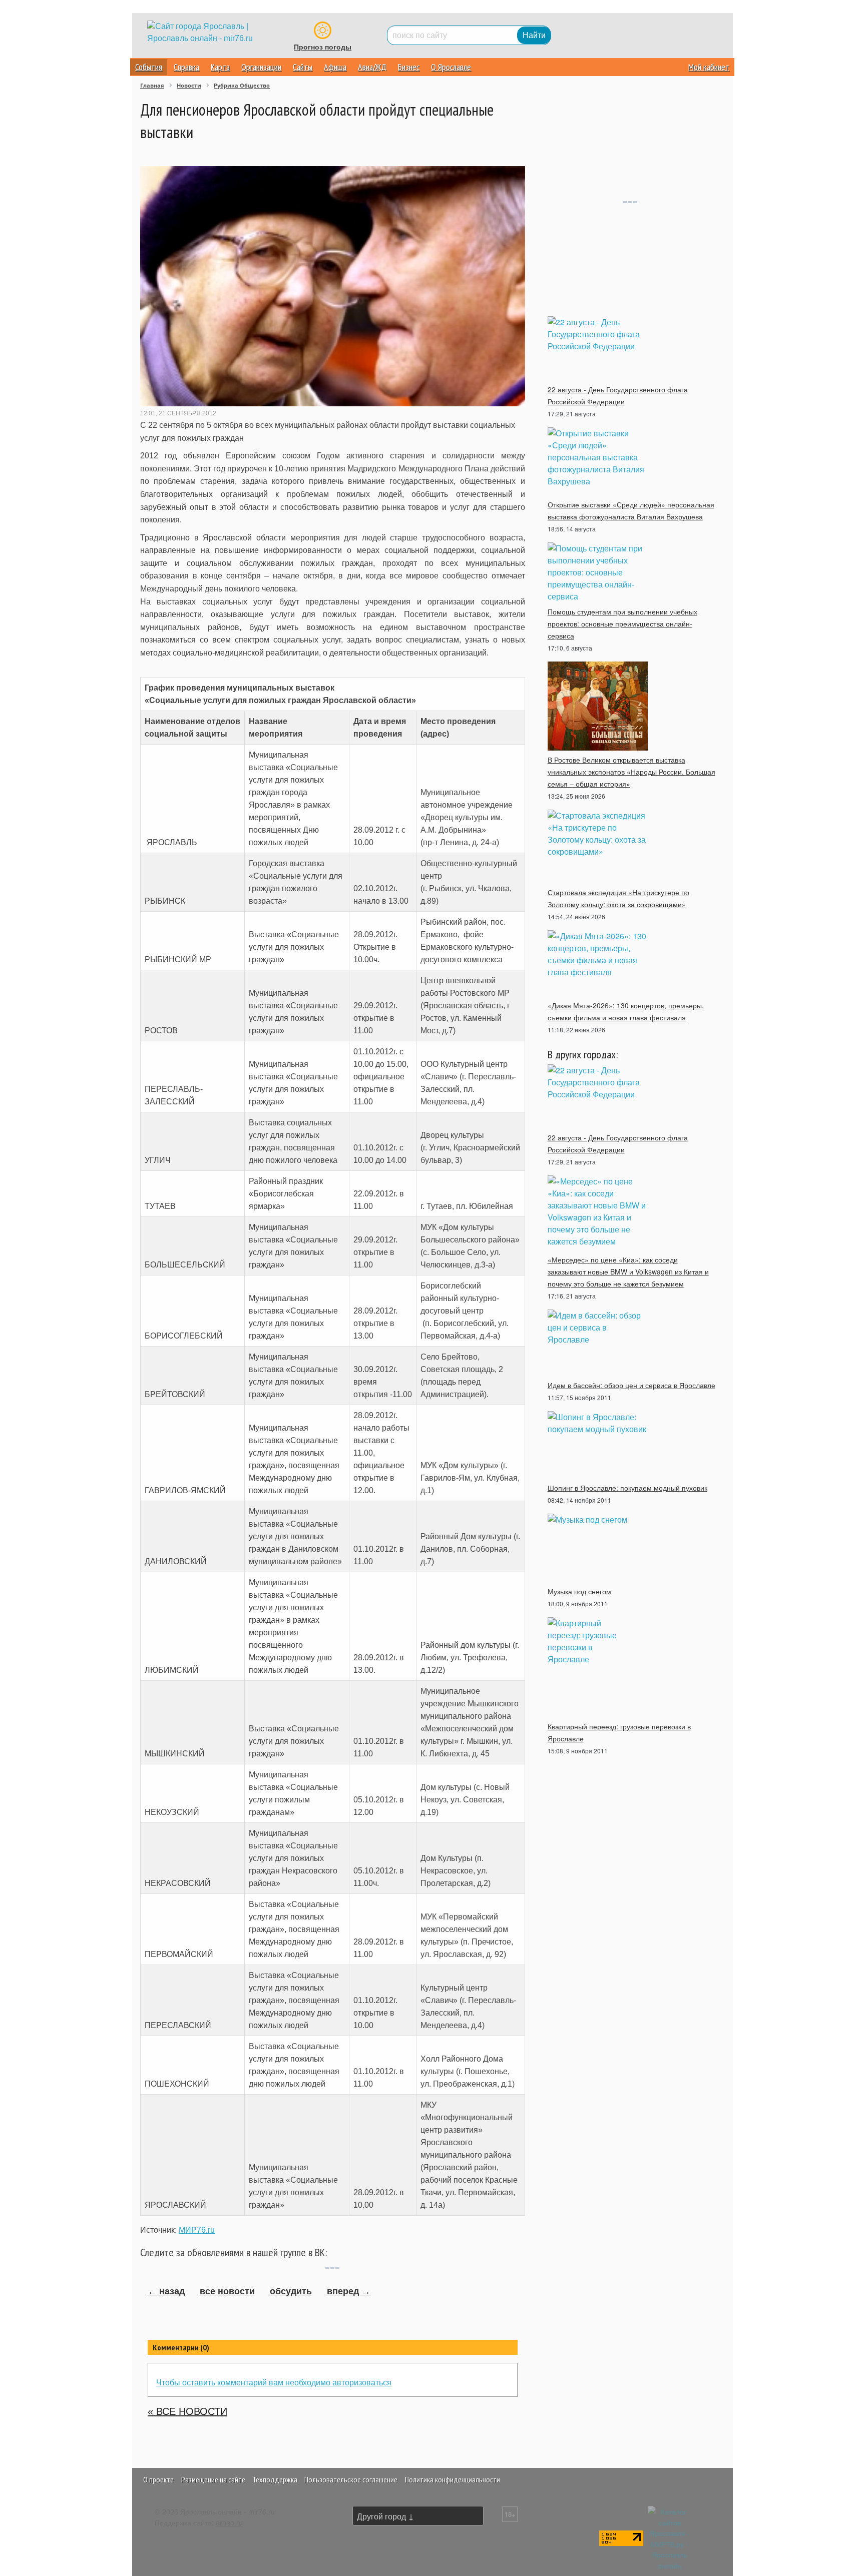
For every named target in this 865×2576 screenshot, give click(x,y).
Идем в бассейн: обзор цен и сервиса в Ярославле (631, 1385)
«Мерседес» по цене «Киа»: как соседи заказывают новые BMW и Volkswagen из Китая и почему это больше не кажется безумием (628, 1271)
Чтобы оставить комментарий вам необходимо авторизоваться (274, 2382)
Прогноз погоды (323, 47)
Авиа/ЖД (372, 67)
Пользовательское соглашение (351, 2479)
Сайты (303, 67)
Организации (261, 67)
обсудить (291, 2291)
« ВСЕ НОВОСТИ (187, 2411)
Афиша (335, 67)
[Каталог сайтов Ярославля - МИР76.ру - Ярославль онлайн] (670, 2537)
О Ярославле (451, 67)
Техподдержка (275, 2479)
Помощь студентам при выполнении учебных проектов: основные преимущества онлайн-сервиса (622, 623)
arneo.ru (229, 2522)
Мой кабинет (709, 67)
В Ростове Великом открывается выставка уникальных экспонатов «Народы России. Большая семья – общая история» (631, 772)
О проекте (158, 2479)
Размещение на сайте (213, 2479)
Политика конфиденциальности (453, 2479)
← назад (166, 2291)
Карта (220, 67)
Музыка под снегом (579, 1591)
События (149, 67)
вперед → (349, 2291)
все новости (227, 2291)
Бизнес (409, 67)
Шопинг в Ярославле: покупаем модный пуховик (627, 1488)
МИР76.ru (197, 2230)
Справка (186, 67)
